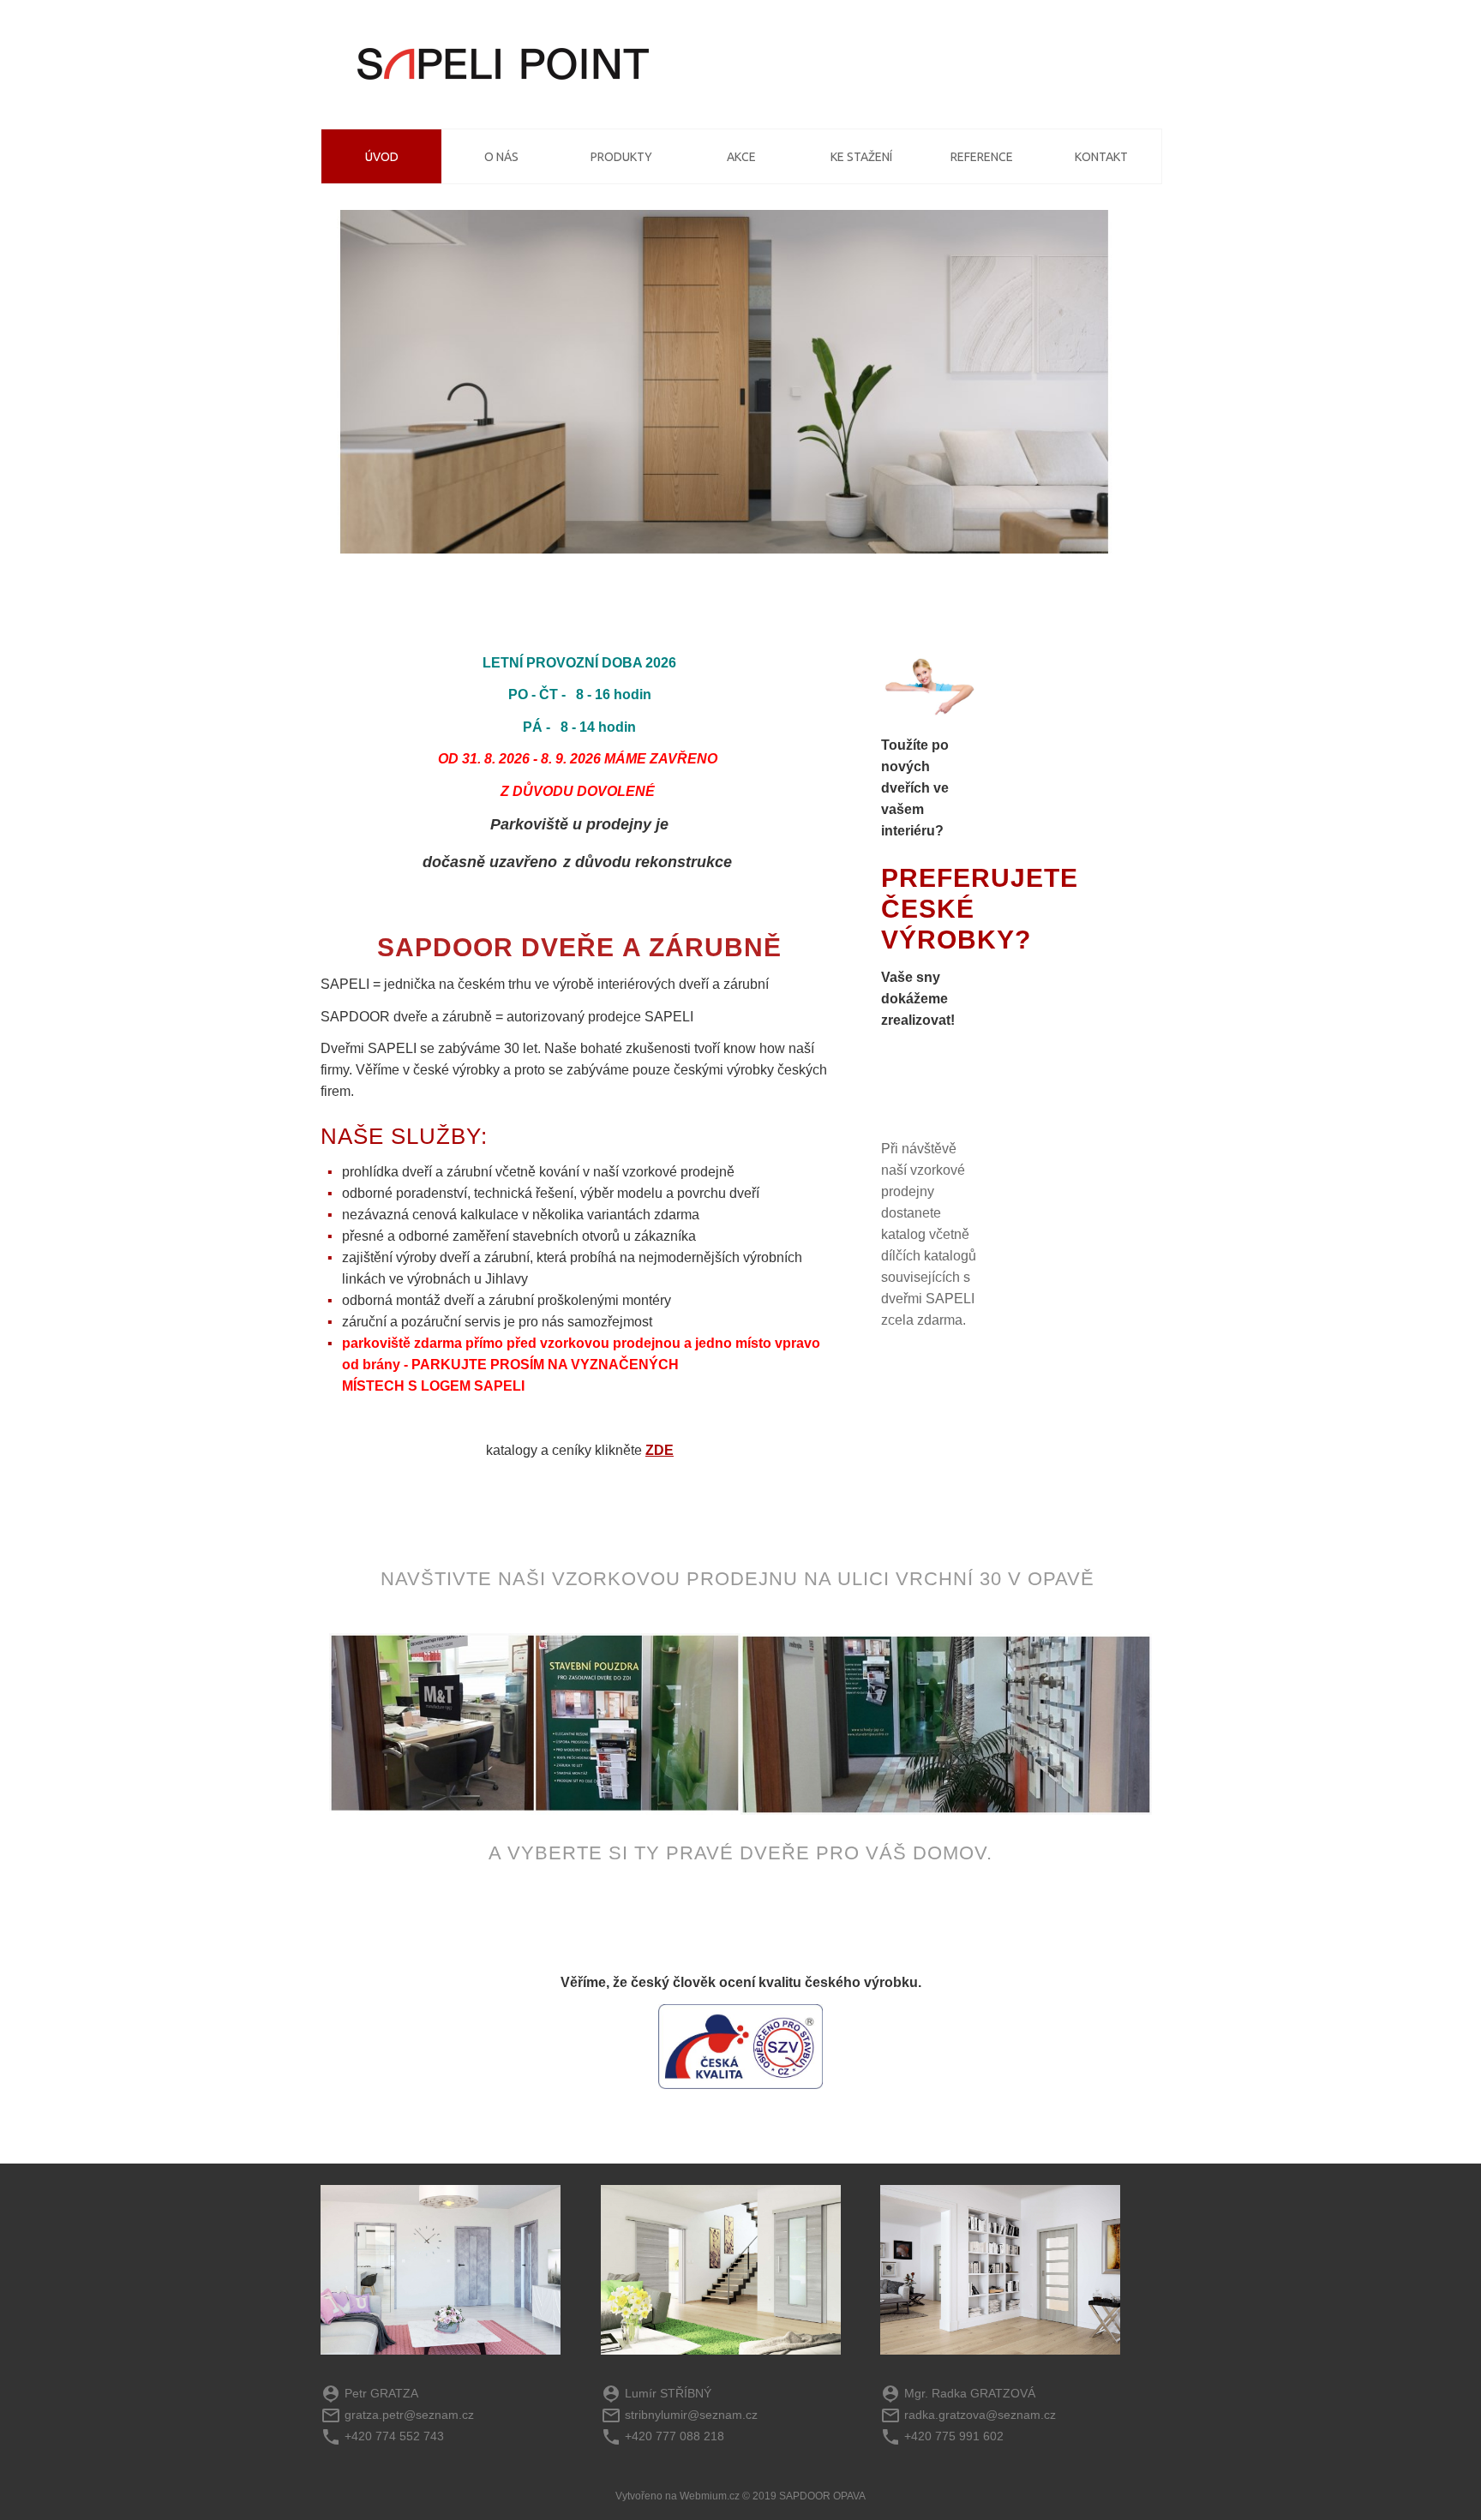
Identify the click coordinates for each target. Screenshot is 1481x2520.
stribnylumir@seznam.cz (691, 2415)
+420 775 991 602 (954, 2436)
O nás (501, 157)
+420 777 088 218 (675, 2436)
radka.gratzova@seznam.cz (980, 2415)
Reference (982, 157)
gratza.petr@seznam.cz (409, 2415)
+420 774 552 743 (394, 2436)
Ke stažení (861, 157)
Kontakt (1101, 157)
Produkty (621, 157)
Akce (741, 157)
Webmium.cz (710, 2496)
